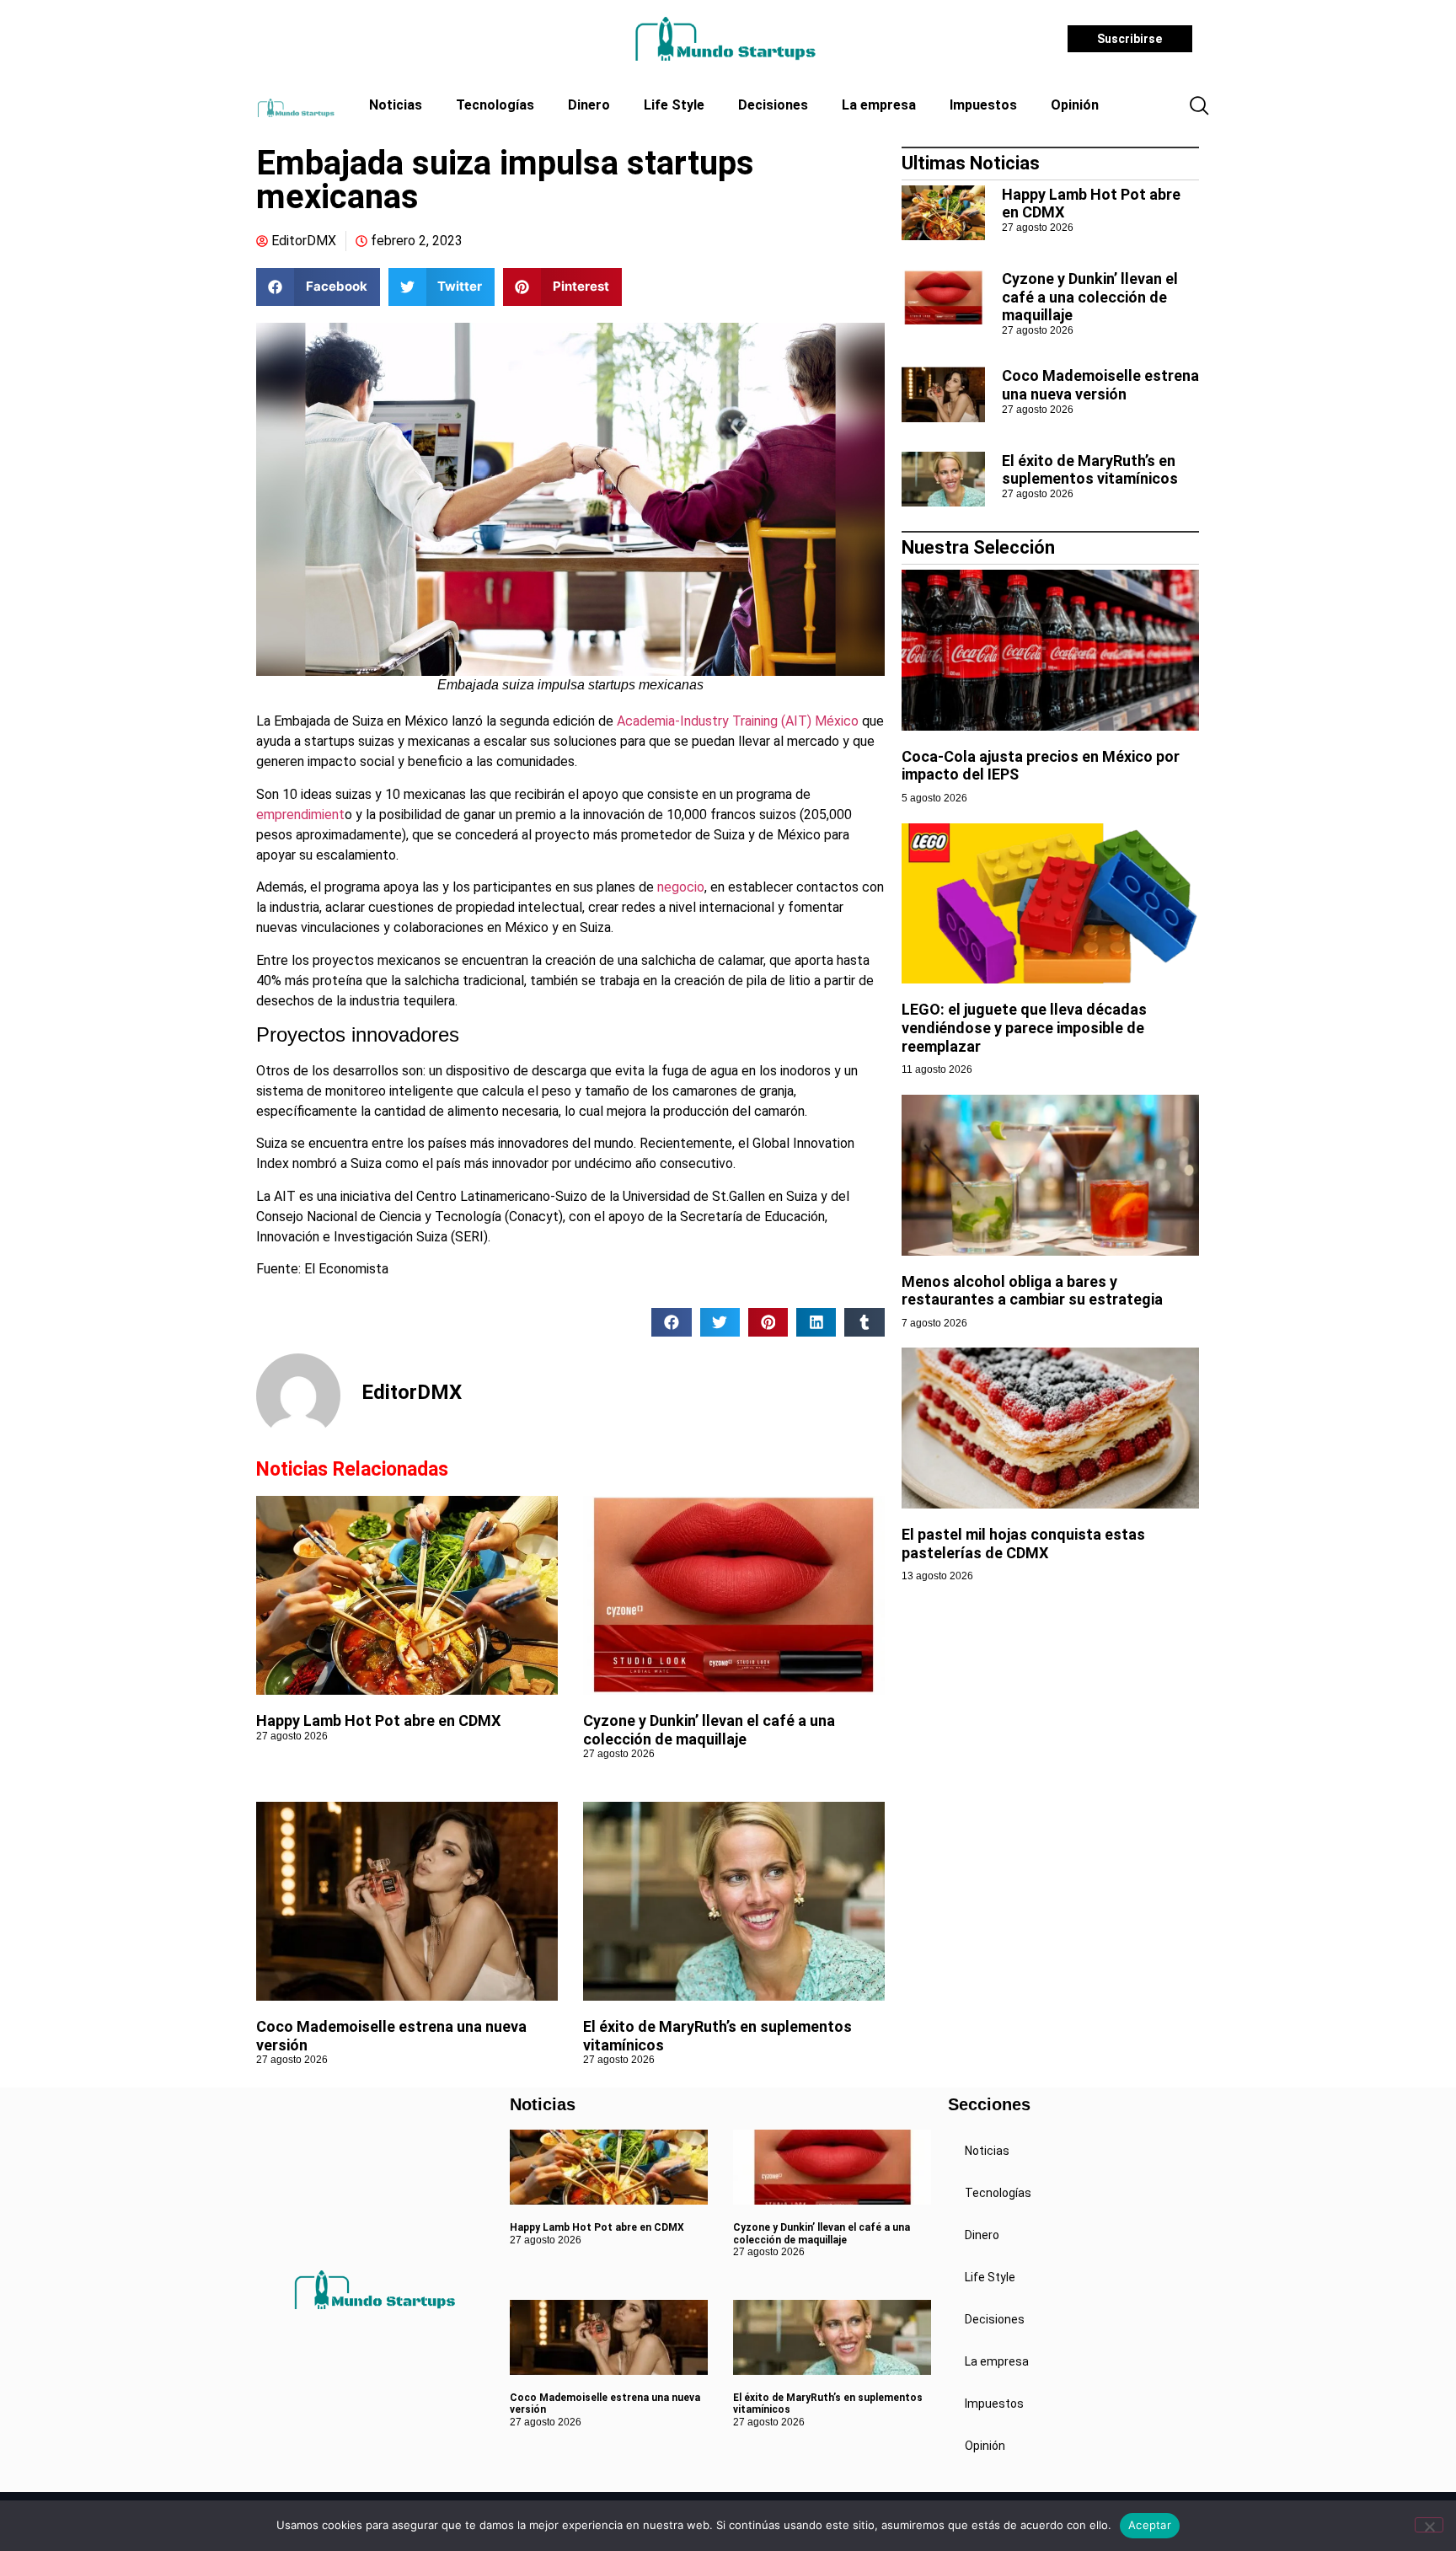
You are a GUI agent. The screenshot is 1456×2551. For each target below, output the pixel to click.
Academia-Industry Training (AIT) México (738, 721)
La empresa (879, 105)
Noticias (396, 105)
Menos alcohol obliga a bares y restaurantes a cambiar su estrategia (1032, 1291)
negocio (681, 887)
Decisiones (773, 105)
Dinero (589, 105)
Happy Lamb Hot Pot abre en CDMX (378, 1720)
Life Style (674, 105)
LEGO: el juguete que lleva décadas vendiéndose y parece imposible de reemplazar (1024, 1027)
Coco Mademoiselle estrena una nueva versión (1100, 385)
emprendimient (300, 815)
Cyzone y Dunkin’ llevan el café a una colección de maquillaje (709, 1730)
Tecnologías (495, 105)
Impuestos (983, 105)
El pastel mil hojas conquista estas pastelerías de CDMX (1023, 1543)
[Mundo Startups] (725, 39)
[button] (1199, 107)
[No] (1429, 2525)
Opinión (1075, 105)
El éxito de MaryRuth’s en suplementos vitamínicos (1090, 470)
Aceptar (1150, 2525)
